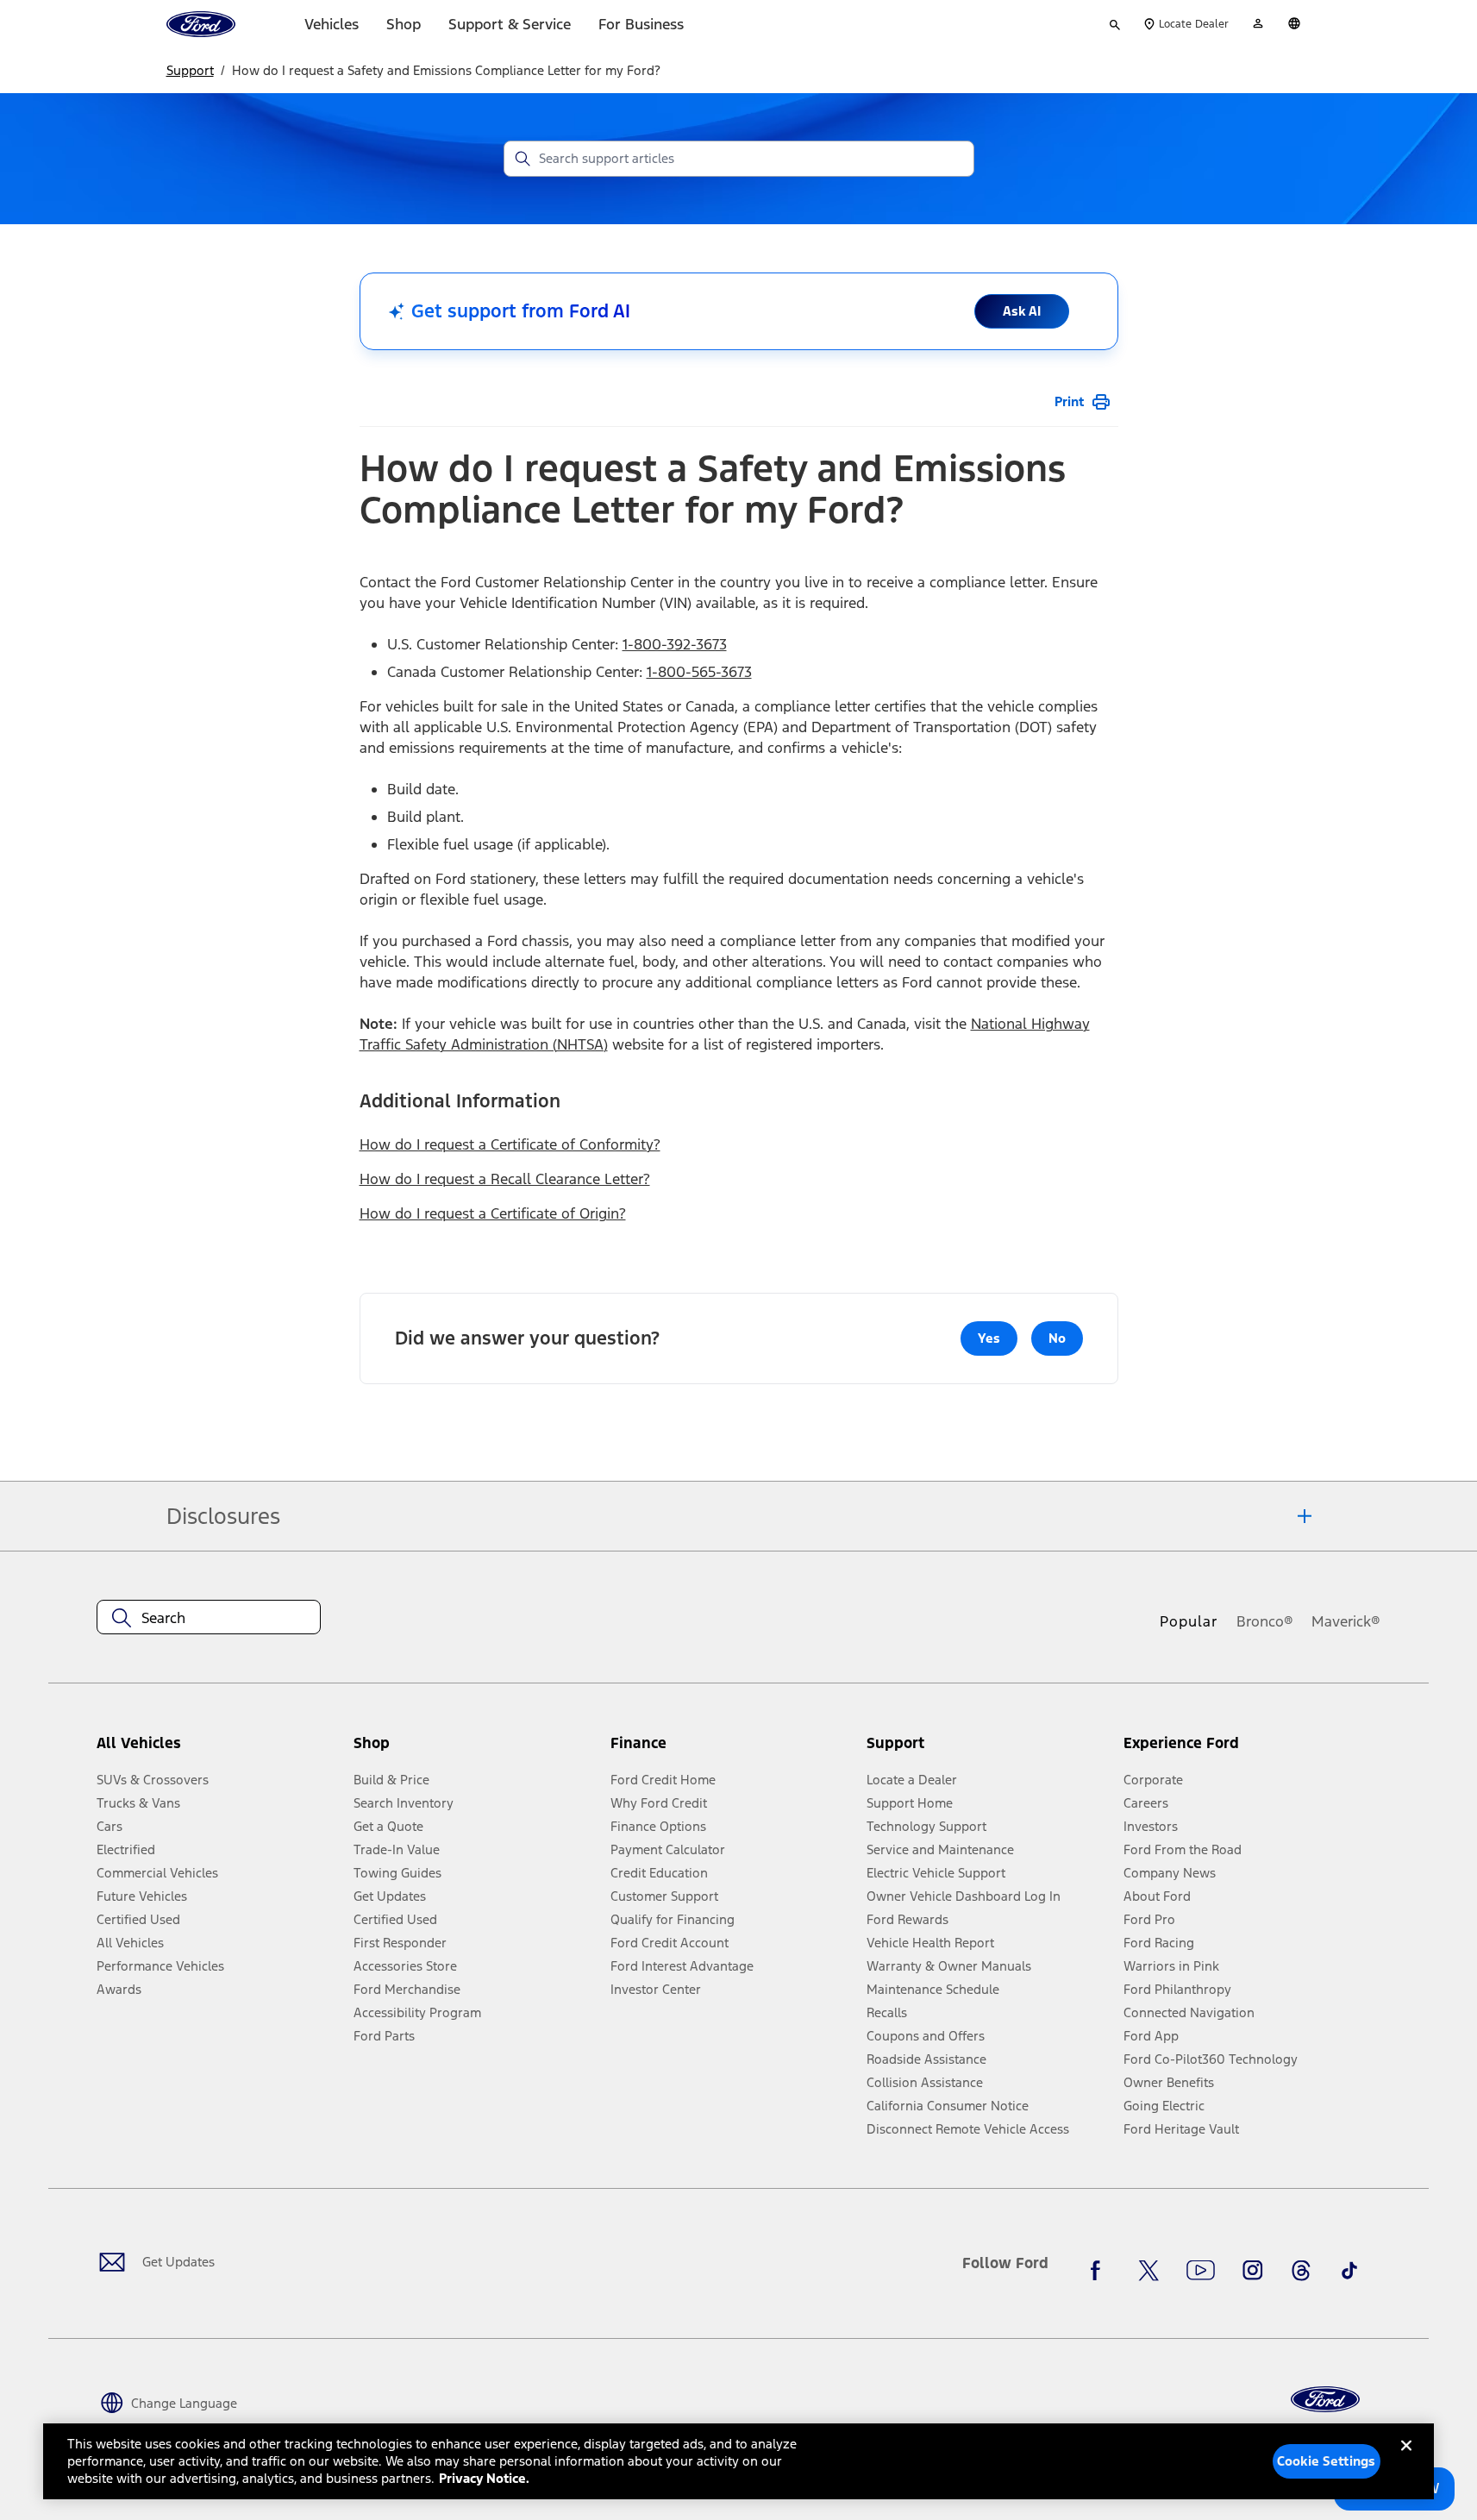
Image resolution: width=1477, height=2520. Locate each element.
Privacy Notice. (484, 2478)
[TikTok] (1349, 2270)
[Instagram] (1253, 2270)
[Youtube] (1201, 2270)
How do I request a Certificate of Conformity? (510, 1144)
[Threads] (1301, 2270)
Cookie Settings (1326, 2461)
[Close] (1406, 2460)
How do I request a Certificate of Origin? (493, 1213)
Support (190, 70)
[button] (475, 1749)
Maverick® (1346, 1621)
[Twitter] (1148, 2270)
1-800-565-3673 (699, 672)
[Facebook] (1100, 2270)
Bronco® (1265, 1621)
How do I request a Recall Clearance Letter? (505, 1179)
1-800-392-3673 (675, 644)
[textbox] (209, 1618)
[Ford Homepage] (1325, 2400)
